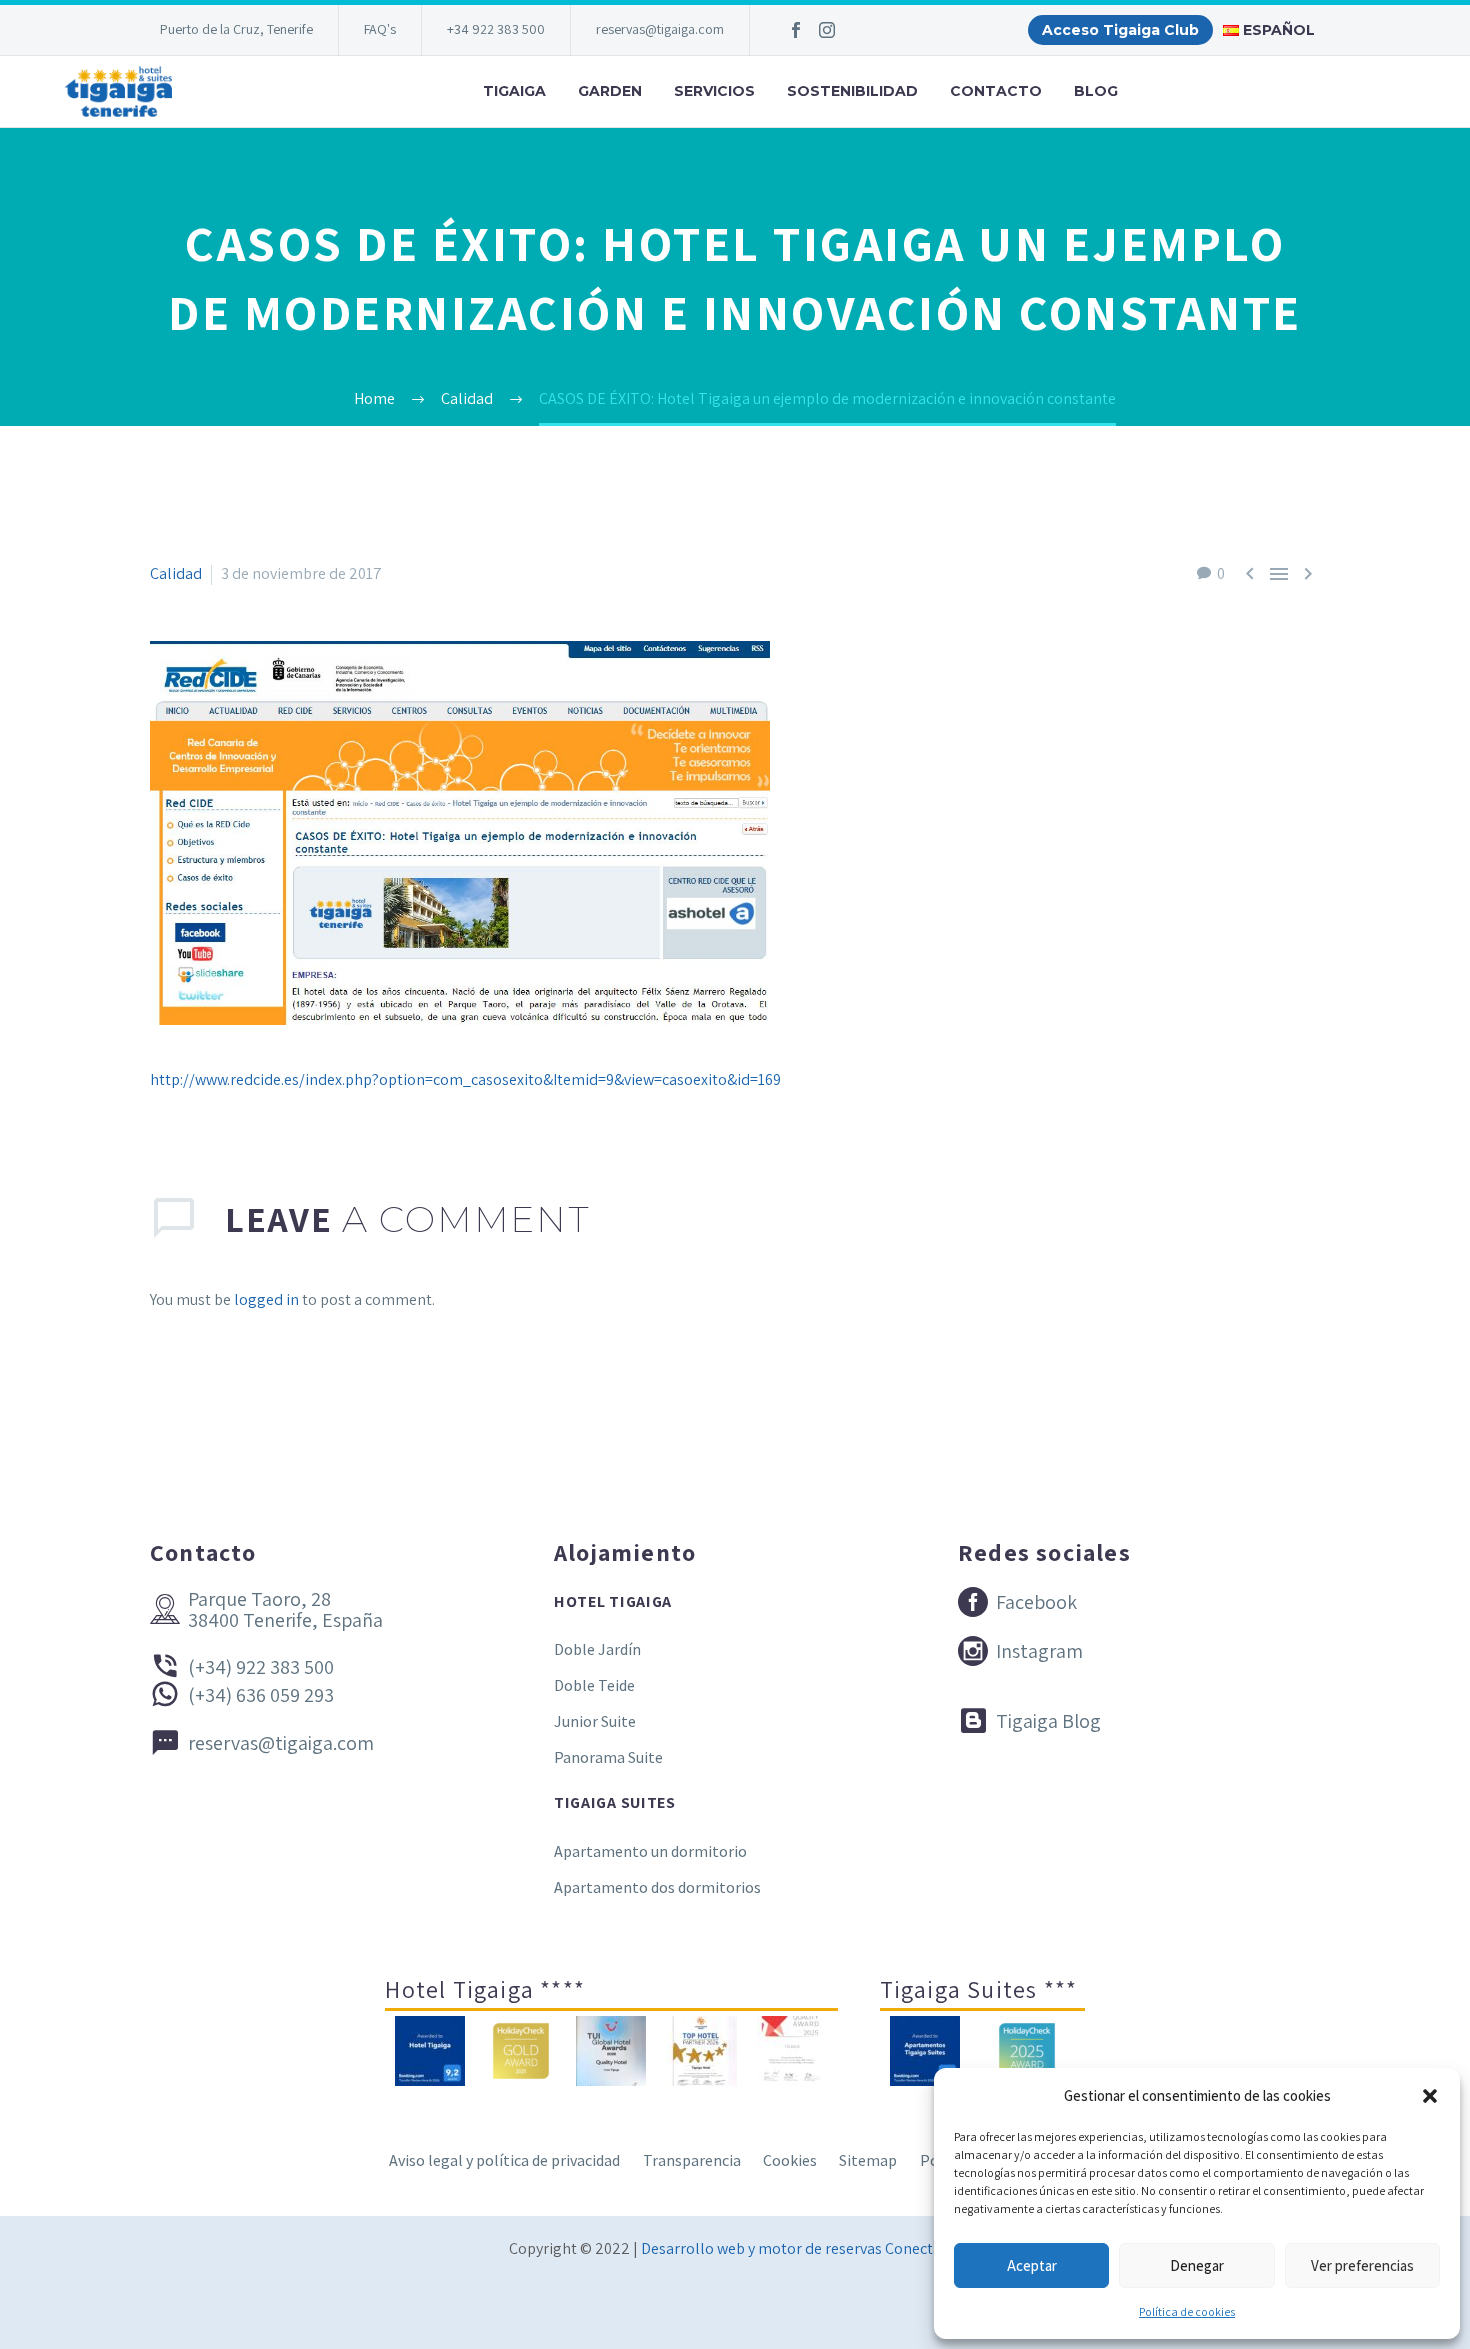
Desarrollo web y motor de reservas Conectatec (801, 2248)
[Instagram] (827, 30)
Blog (1096, 91)
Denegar (1197, 2265)
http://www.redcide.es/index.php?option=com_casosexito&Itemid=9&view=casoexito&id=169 (465, 1079)
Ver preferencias (1362, 2265)
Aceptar (1032, 2265)
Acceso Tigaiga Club (1120, 30)
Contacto (996, 91)
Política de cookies (1187, 2311)
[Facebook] (796, 30)
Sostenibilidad (852, 91)
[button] (1430, 2096)
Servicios (714, 91)
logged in (266, 1299)
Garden (610, 91)
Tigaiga (514, 91)
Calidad (176, 573)
